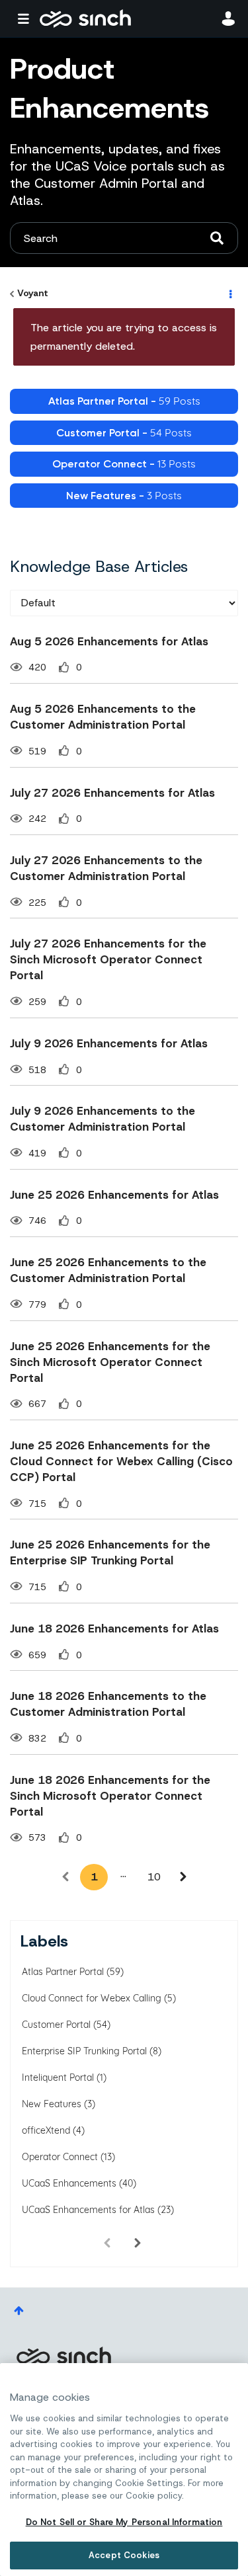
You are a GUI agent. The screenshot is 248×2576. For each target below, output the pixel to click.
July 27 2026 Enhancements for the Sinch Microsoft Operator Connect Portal (108, 959)
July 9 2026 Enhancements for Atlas (109, 1043)
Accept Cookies (124, 2555)
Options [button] (229, 294)
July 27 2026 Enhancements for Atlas (112, 793)
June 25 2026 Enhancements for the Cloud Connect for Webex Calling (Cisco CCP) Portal (121, 1461)
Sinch (63, 2356)
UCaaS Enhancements (69, 2183)
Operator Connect (60, 2157)
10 (154, 1877)
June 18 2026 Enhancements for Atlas (114, 1629)
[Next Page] (183, 1877)
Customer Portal (56, 2025)
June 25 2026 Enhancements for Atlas (114, 1195)
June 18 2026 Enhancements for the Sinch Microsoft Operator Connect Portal (110, 1796)
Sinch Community (85, 19)
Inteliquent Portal (58, 2077)
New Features (52, 2104)
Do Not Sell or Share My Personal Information (124, 2522)
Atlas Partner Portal (63, 1972)
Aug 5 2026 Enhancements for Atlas (109, 641)
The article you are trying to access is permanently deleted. (124, 337)
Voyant (33, 293)
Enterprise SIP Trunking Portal (84, 2051)
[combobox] (124, 238)
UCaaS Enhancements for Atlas (88, 2210)
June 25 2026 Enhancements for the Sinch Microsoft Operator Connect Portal (110, 1362)
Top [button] (19, 2311)
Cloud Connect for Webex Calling (92, 1998)
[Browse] (26, 19)
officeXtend (46, 2130)
